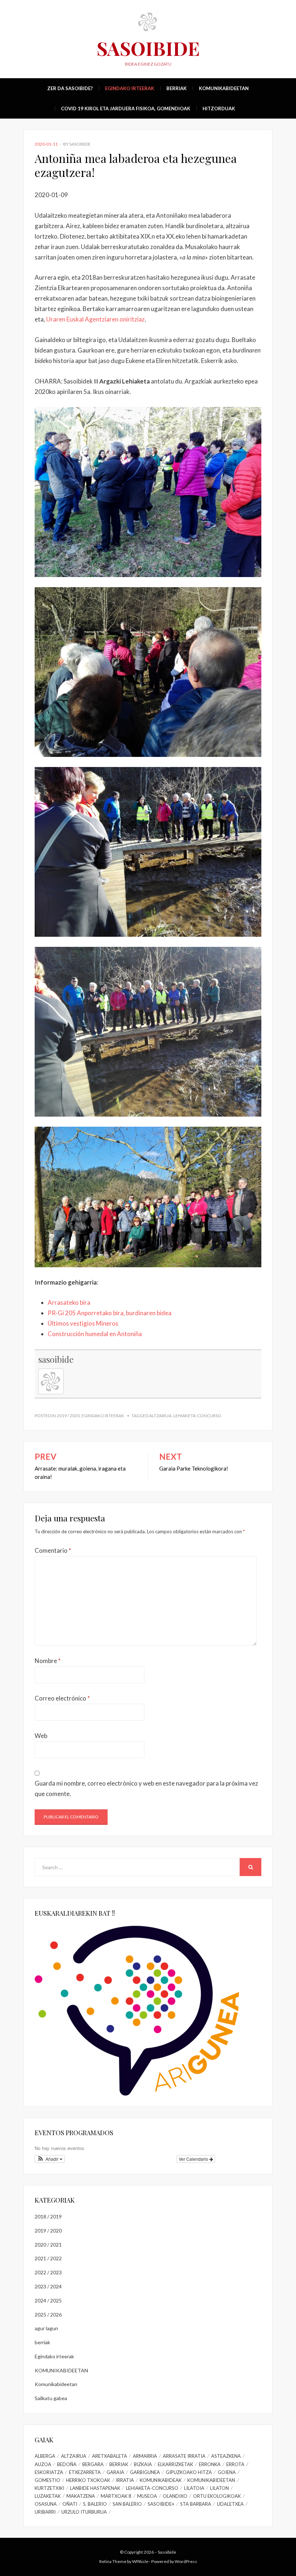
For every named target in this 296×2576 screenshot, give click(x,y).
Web (41, 1736)
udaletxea (230, 2504)
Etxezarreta (85, 2472)
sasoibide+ (161, 2504)
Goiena (227, 2472)
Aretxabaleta (110, 2456)
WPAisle (140, 2561)
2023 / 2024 (48, 2286)
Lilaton (219, 2488)
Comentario (53, 1550)
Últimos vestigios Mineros (83, 1323)
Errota (235, 2464)
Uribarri (45, 2512)
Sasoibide (148, 48)
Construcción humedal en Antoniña (95, 1334)
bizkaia (143, 2464)
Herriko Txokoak (88, 2480)
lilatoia (194, 2488)
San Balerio (127, 2504)
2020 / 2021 (48, 2245)
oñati (70, 2504)
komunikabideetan (211, 2480)
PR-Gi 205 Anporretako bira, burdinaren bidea (110, 1313)
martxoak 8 (116, 2496)
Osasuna (46, 2504)
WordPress (186, 2561)
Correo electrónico (62, 1698)
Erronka (210, 2464)
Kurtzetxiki (49, 2488)
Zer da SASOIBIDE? (70, 88)
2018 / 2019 (48, 2216)
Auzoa (43, 2464)
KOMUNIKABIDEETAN (61, 2370)
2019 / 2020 (68, 1416)
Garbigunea (145, 2472)
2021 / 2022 (48, 2258)
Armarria (145, 2456)
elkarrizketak (175, 2464)
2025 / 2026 (48, 2315)
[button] (50, 2159)
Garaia (115, 2472)
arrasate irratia (184, 2456)
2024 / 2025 (48, 2300)
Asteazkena (226, 2456)
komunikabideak (161, 2480)
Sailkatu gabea (51, 2398)
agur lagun (46, 2328)
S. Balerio (95, 2504)
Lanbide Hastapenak (95, 2488)
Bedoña (67, 2464)
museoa (147, 2496)
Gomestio (47, 2480)
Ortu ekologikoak (217, 2496)
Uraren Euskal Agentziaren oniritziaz (95, 319)
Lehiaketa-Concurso (197, 1416)
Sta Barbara (196, 2504)
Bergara (93, 2464)
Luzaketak (48, 2496)
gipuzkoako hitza (189, 2472)
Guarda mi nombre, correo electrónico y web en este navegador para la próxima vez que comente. (146, 1788)
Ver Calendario (194, 2159)
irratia (125, 2480)
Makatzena (81, 2496)
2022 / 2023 (48, 2272)
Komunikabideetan (224, 88)
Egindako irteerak (130, 88)
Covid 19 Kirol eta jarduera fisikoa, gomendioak (126, 108)
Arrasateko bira (69, 1302)
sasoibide (80, 144)
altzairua (160, 1416)
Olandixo (175, 2496)
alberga (45, 2456)
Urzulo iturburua (84, 2512)
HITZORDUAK (219, 108)
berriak (177, 88)
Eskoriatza (49, 2472)
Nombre (48, 1661)
